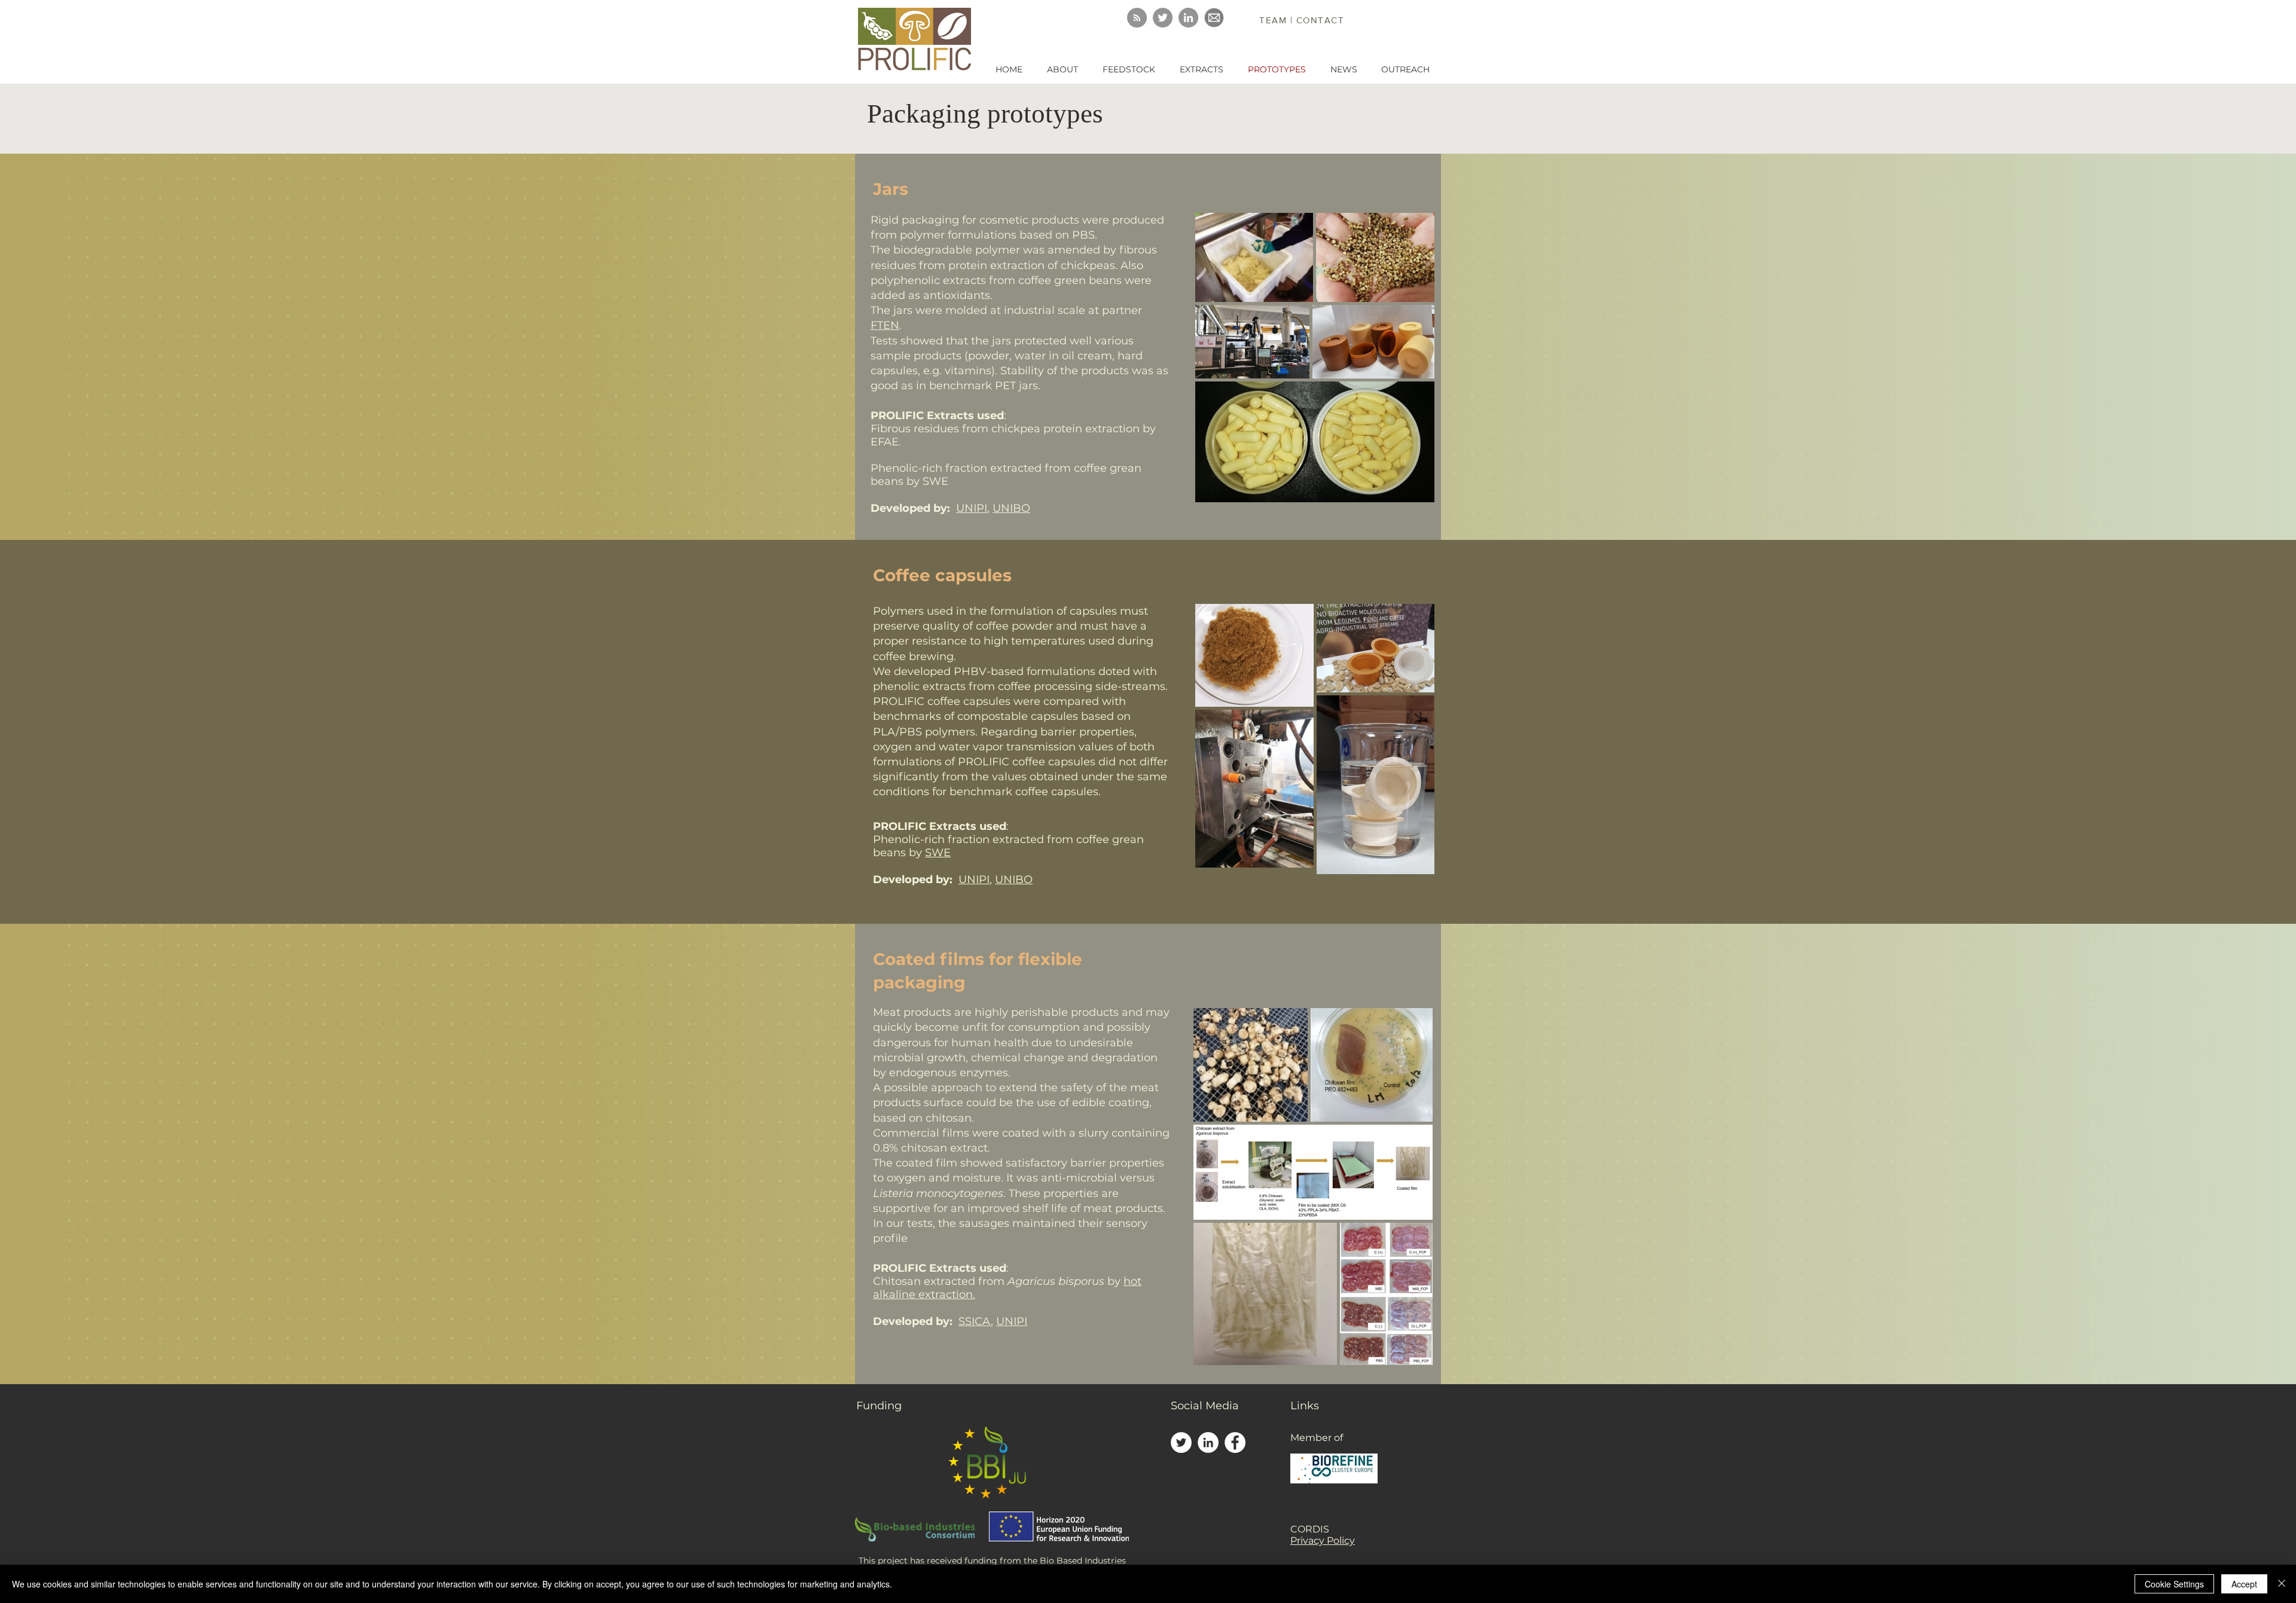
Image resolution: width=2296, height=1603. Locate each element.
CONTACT (1320, 20)
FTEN (885, 325)
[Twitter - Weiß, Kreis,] (1181, 1442)
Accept (2244, 1584)
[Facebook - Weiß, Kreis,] (1235, 1442)
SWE (938, 853)
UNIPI (972, 508)
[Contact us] (1214, 18)
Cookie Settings (2174, 1584)
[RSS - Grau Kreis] (1137, 18)
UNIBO (1011, 508)
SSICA (975, 1321)
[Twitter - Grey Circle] (1163, 18)
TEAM (1275, 20)
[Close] (2282, 1584)
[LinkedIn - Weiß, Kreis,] (1208, 1442)
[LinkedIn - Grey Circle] (1188, 18)
